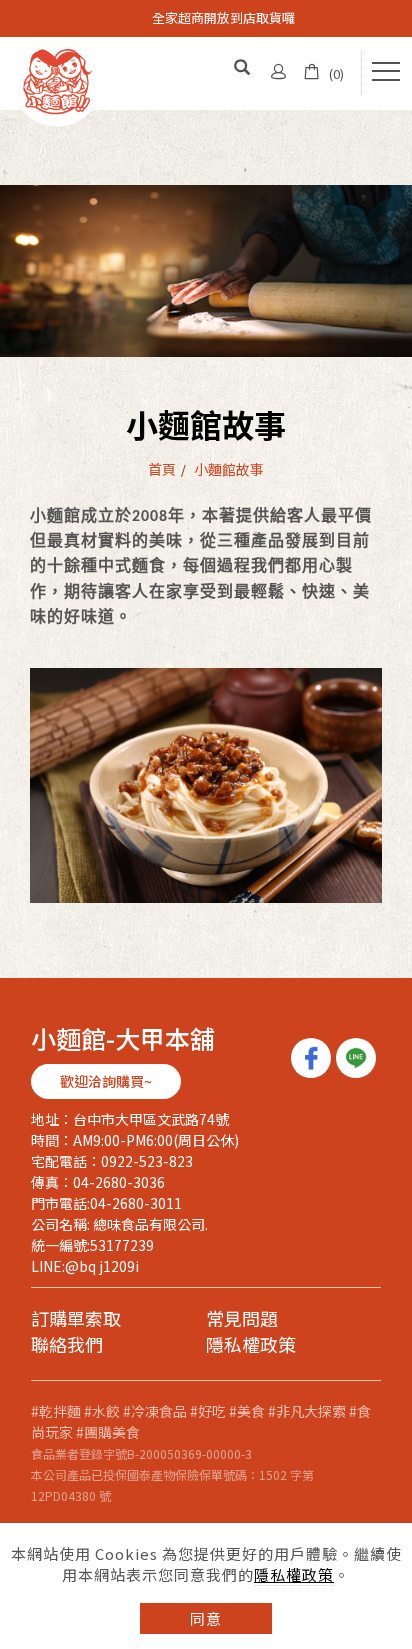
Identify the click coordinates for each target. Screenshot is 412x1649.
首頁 (162, 469)
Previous (10, 10)
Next (10, 25)
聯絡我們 (67, 1345)
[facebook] (313, 1058)
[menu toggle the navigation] (386, 72)
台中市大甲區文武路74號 (151, 1119)
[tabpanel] (206, 271)
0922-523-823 (147, 1161)
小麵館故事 (229, 469)
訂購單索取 (76, 1319)
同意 (206, 1618)
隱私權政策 (294, 1574)
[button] (243, 68)
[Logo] (57, 80)
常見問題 (242, 1319)
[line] (358, 1058)
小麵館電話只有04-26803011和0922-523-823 (223, 21)
